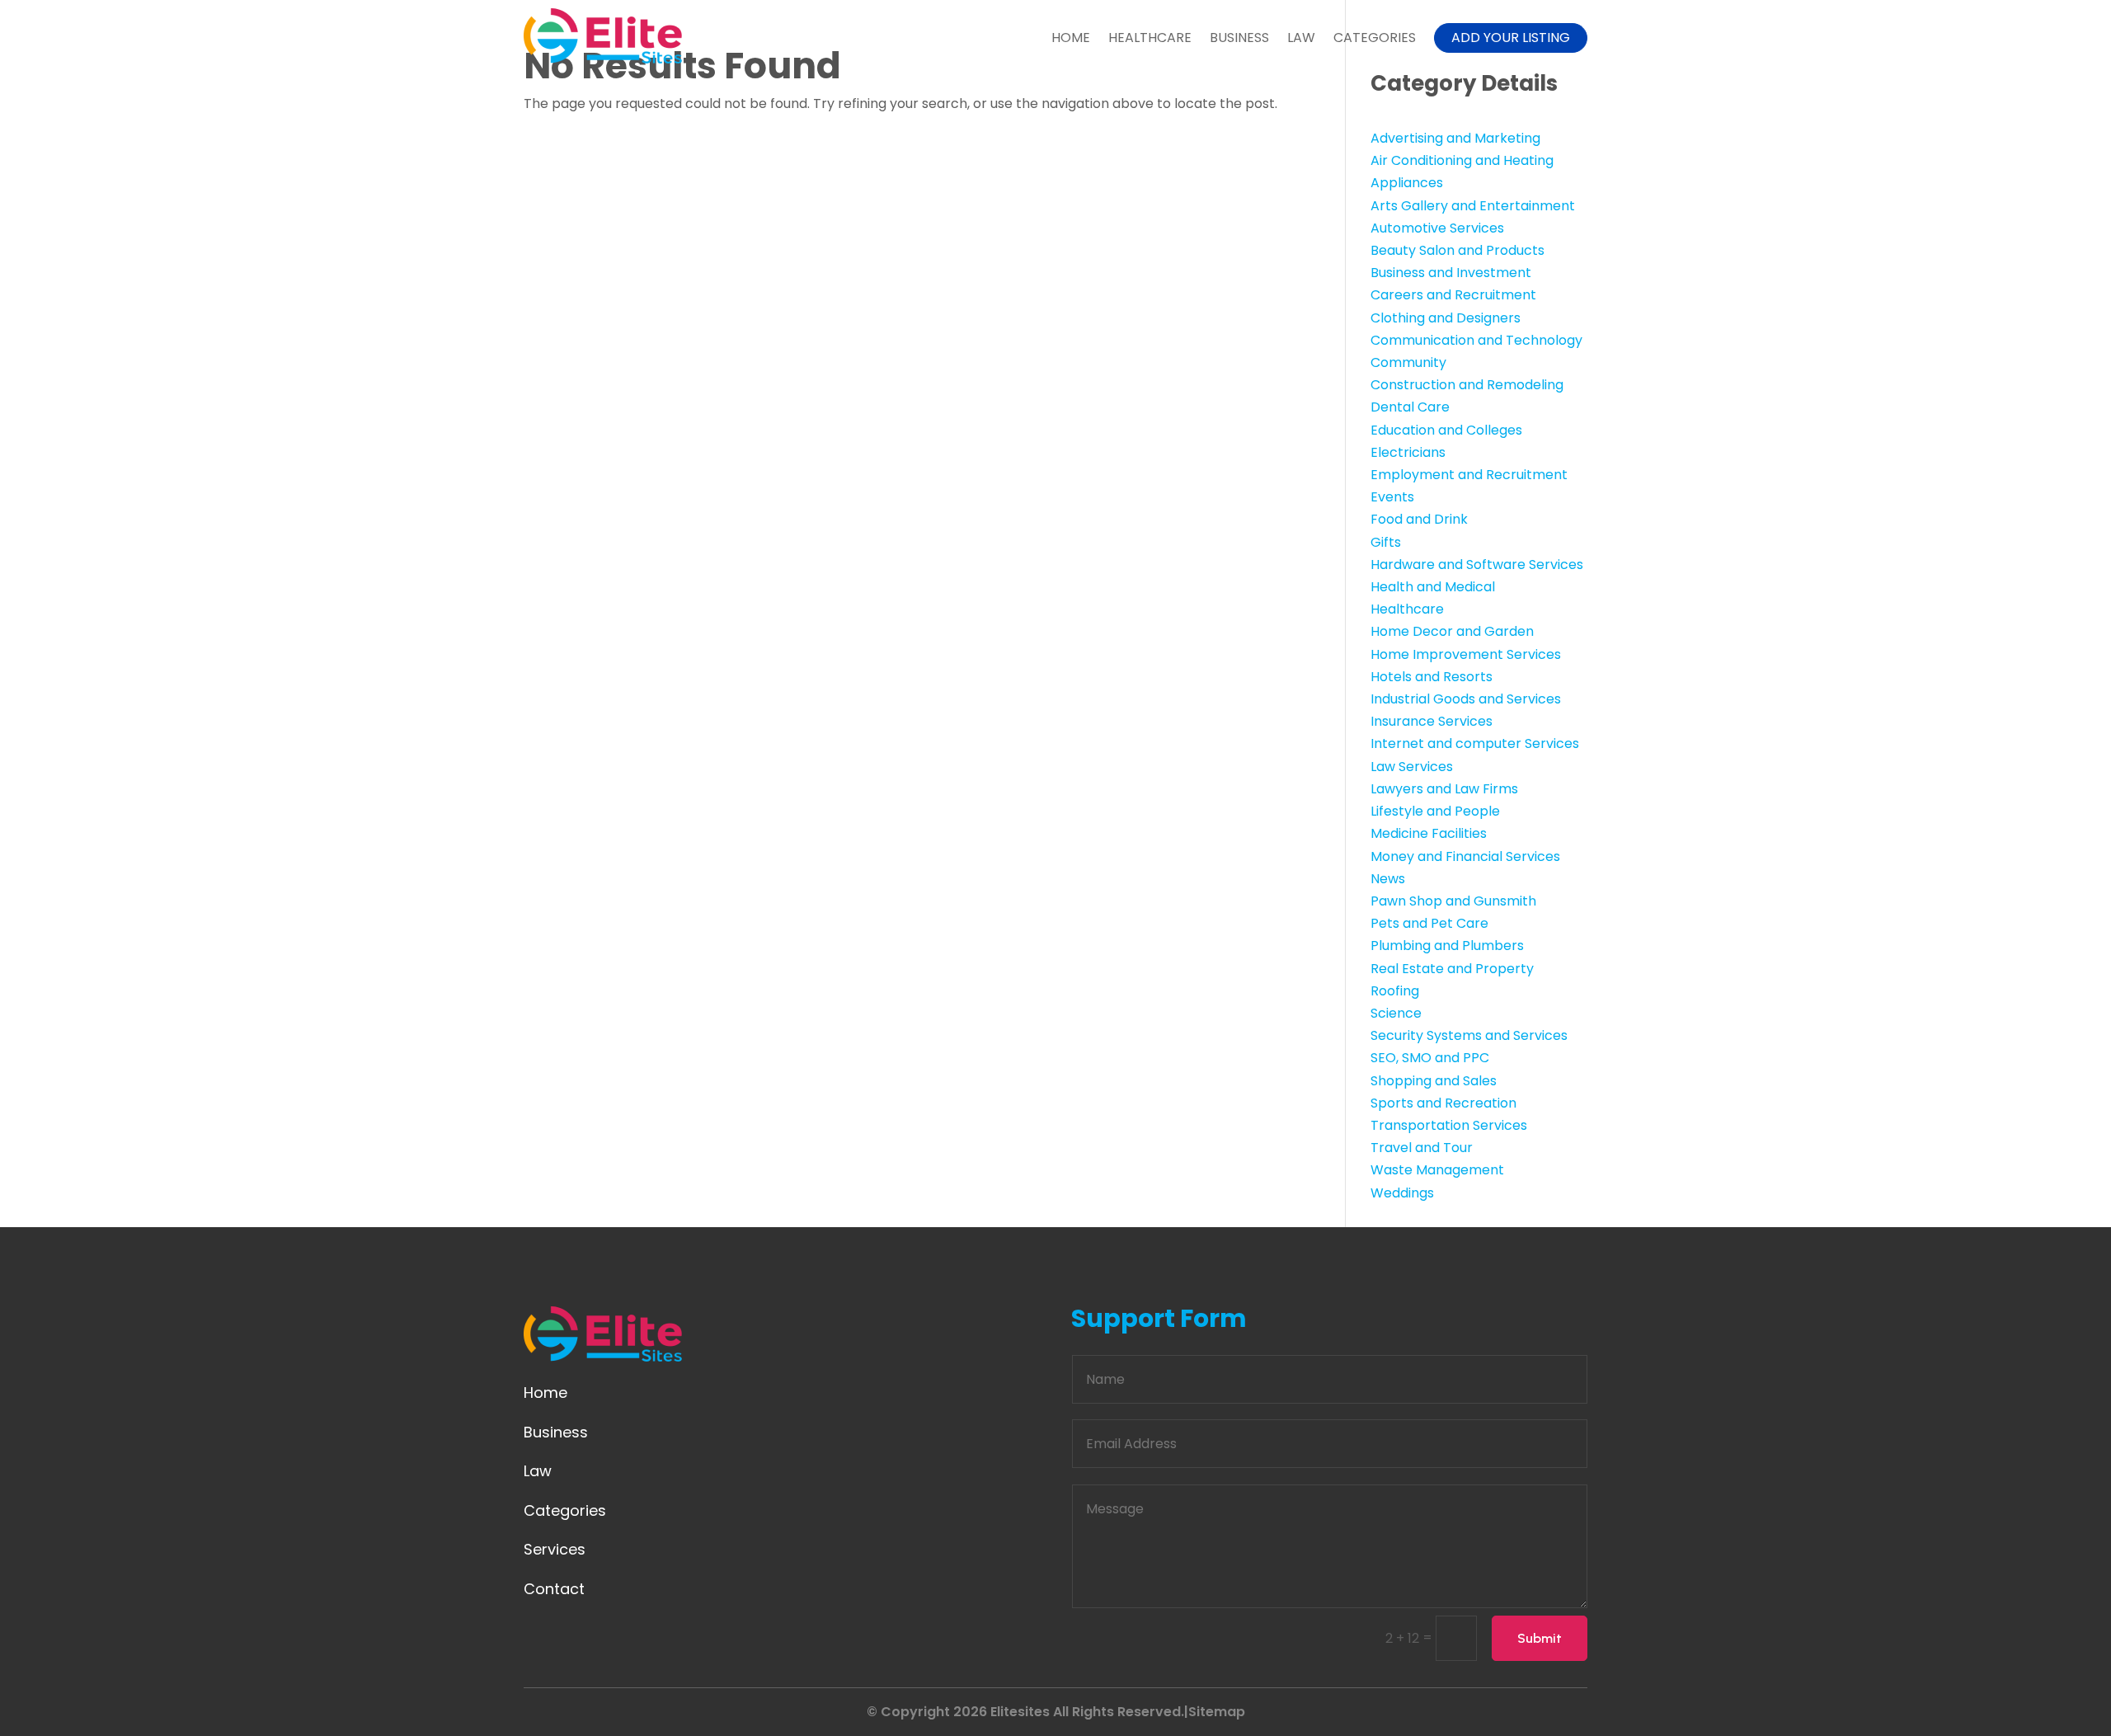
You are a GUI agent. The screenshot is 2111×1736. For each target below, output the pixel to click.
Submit (1540, 1638)
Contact (554, 1589)
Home (1071, 38)
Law (1301, 38)
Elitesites (1020, 1712)
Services (555, 1549)
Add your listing (1511, 38)
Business (1239, 38)
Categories (1375, 38)
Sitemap (1217, 1712)
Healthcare (1150, 38)
